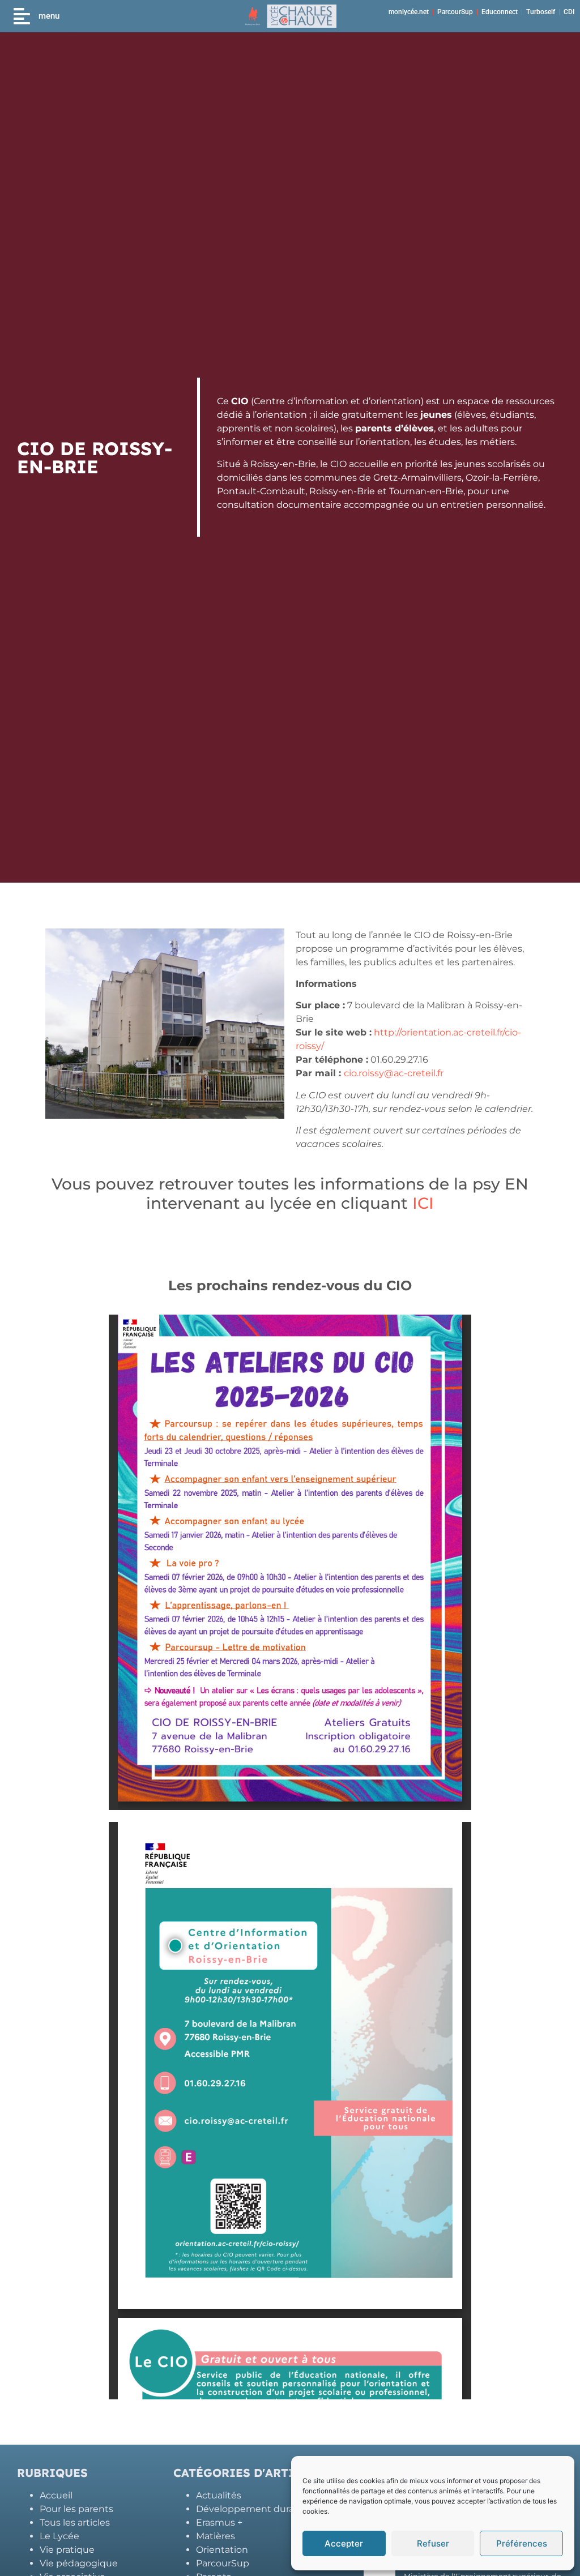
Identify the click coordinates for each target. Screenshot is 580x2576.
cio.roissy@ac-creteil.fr (394, 1073)
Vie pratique (67, 2550)
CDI (569, 12)
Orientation (222, 2550)
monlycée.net (409, 12)
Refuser (433, 2543)
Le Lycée (59, 2536)
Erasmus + (219, 2522)
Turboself (541, 12)
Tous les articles (75, 2522)
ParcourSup (455, 12)
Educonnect (500, 12)
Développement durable (252, 2509)
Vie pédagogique (79, 2563)
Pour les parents (76, 2509)
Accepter (344, 2543)
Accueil (56, 2495)
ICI (423, 1203)
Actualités (219, 2495)
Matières (216, 2536)
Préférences (522, 2543)
